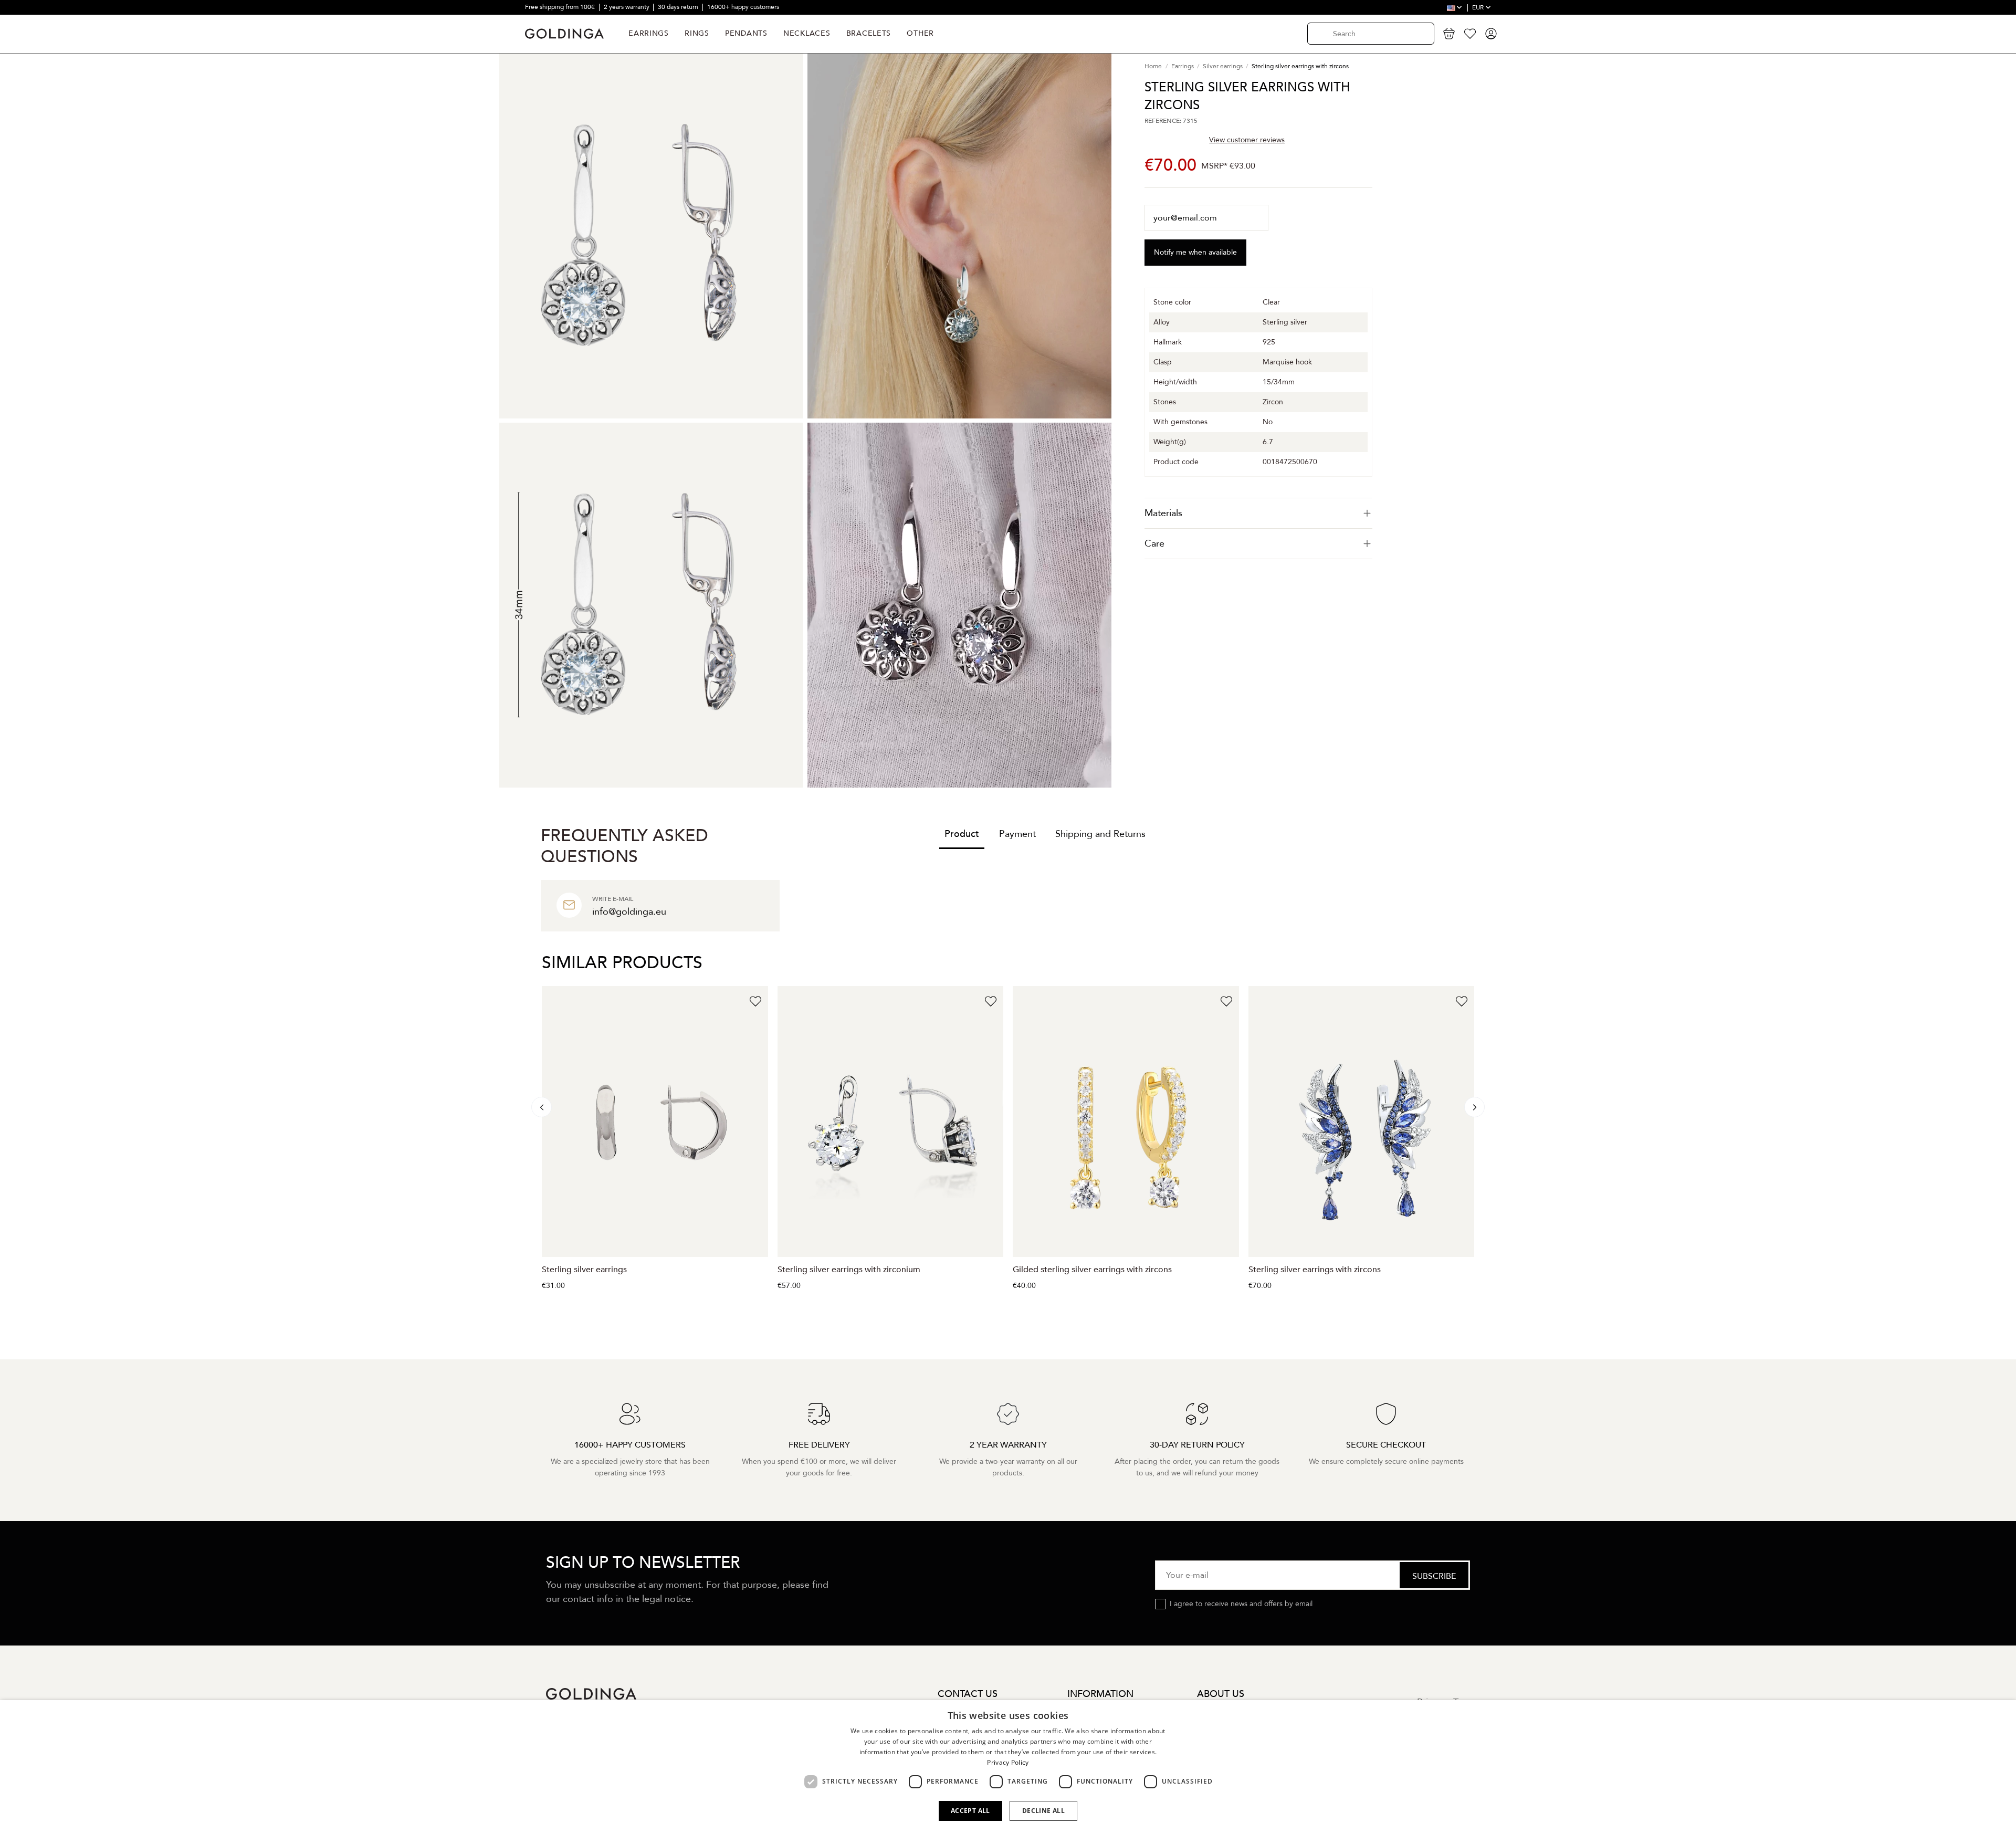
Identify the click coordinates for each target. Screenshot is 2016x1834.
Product (962, 834)
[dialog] (1008, 1767)
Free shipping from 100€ (561, 7)
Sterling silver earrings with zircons (1315, 1270)
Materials (1163, 513)
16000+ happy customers (743, 7)
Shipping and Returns (1100, 834)
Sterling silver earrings (584, 1270)
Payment (1017, 834)
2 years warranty (627, 7)
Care (1154, 544)
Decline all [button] (1043, 1811)
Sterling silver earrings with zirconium (849, 1270)
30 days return (679, 7)
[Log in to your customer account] (1491, 34)
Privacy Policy (1008, 1762)
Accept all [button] (970, 1811)
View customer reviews (1247, 140)
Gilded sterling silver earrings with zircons (1092, 1270)
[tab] (1258, 513)
